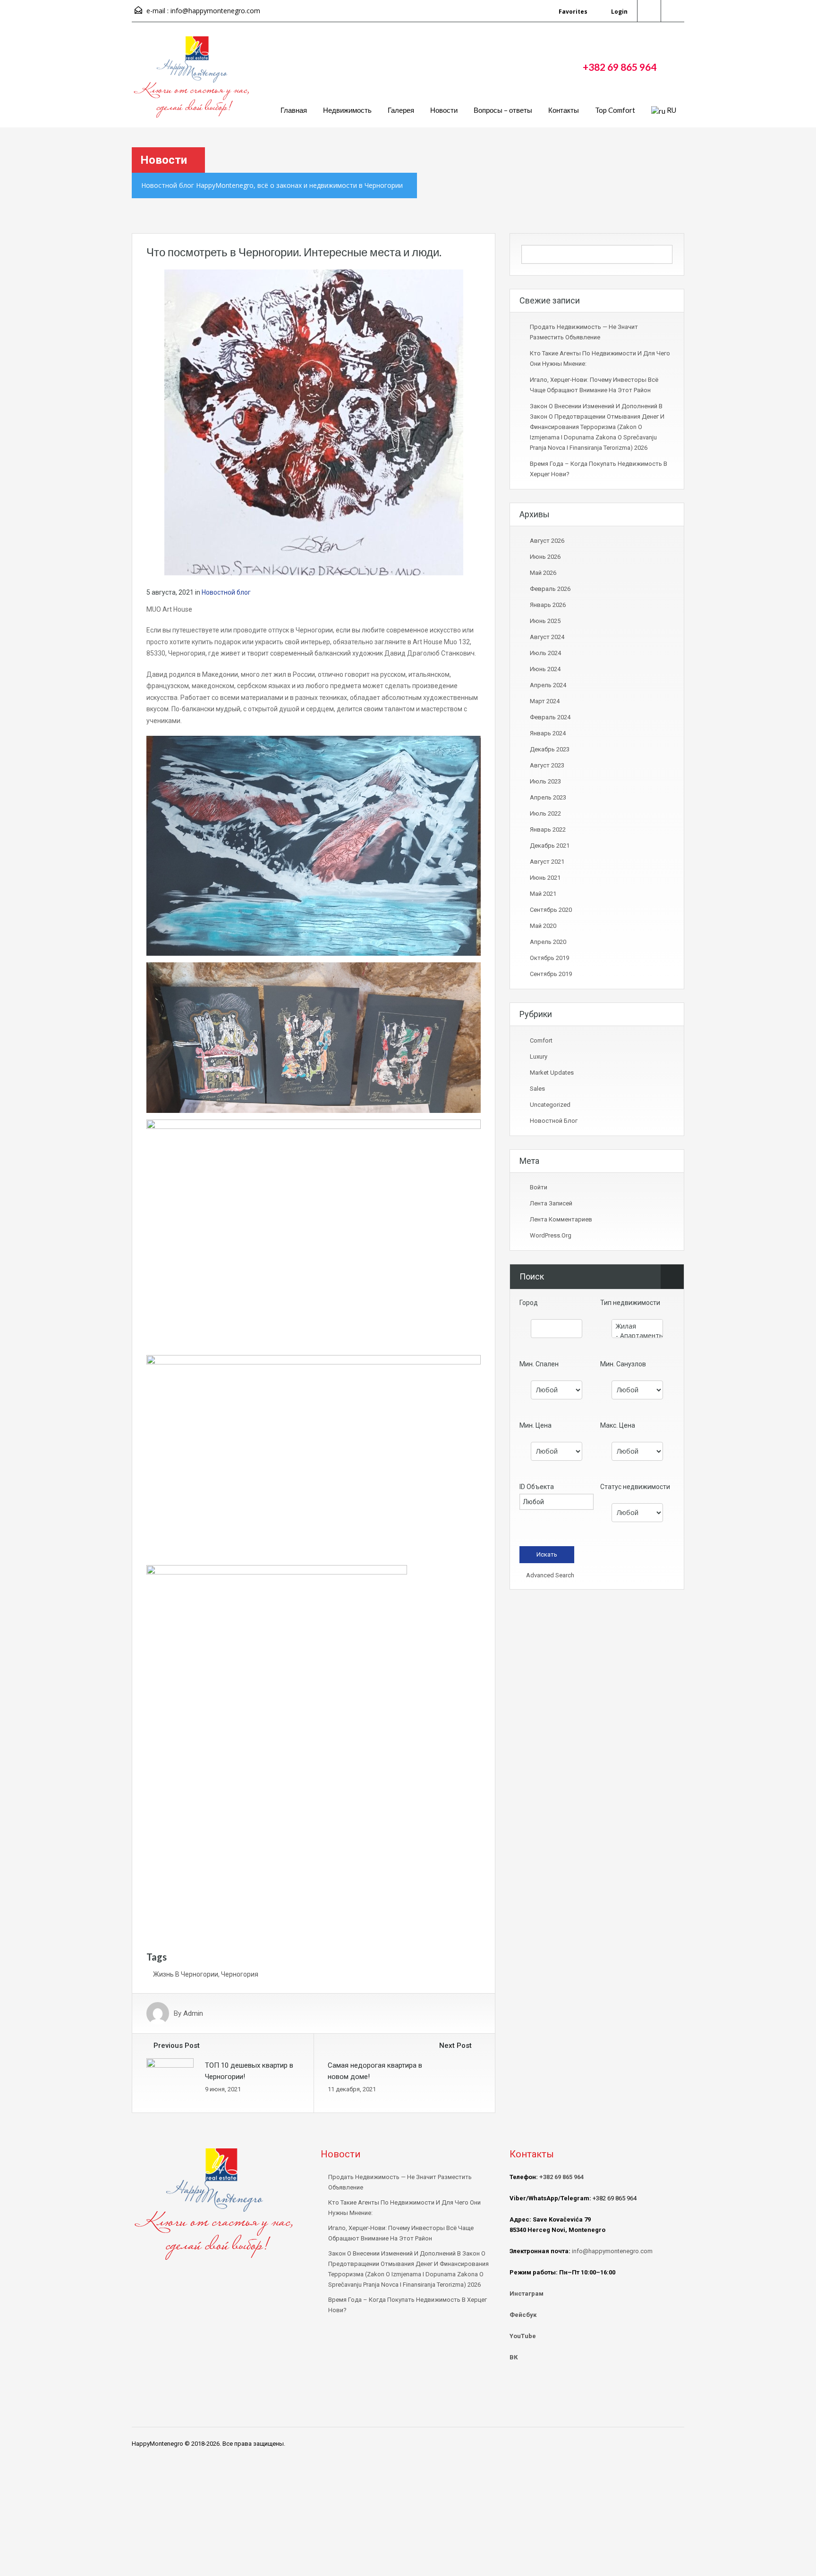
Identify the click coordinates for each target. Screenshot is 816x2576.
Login (619, 12)
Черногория (240, 1974)
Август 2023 (547, 765)
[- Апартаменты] (637, 1336)
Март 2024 (545, 701)
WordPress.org (551, 1235)
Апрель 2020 (548, 942)
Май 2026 (543, 573)
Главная (294, 110)
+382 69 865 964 (620, 67)
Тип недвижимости (630, 1303)
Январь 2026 (548, 605)
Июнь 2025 (545, 621)
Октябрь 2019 (549, 958)
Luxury (539, 1056)
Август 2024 (547, 637)
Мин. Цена (535, 1425)
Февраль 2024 (550, 717)
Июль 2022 (545, 813)
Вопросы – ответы (503, 110)
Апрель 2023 (548, 797)
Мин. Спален (539, 1364)
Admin (193, 2013)
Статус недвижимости (635, 1487)
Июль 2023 (545, 781)
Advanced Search (549, 1575)
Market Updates (552, 1073)
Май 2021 (543, 894)
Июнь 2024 (545, 669)
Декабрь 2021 (550, 846)
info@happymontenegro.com (215, 11)
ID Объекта (537, 1487)
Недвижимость (347, 110)
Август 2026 (547, 541)
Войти (539, 1187)
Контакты (564, 110)
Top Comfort (615, 110)
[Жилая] (637, 1326)
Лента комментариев (561, 1219)
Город (529, 1303)
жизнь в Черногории (186, 1974)
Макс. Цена (618, 1425)
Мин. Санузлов (623, 1364)
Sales (537, 1089)
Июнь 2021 (545, 878)
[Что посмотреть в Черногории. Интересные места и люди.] (314, 421)
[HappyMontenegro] (193, 82)
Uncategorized (550, 1105)
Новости (444, 110)
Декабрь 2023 (550, 749)
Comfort (541, 1040)
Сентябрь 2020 (551, 910)
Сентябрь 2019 (551, 974)
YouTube (523, 2336)
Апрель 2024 (548, 685)
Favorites (573, 12)
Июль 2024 (545, 653)
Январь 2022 (548, 829)
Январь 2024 (548, 733)
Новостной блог (226, 592)
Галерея (401, 110)
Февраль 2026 (550, 589)
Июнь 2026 (545, 557)
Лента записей (551, 1203)
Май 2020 (543, 926)
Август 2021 (547, 862)
